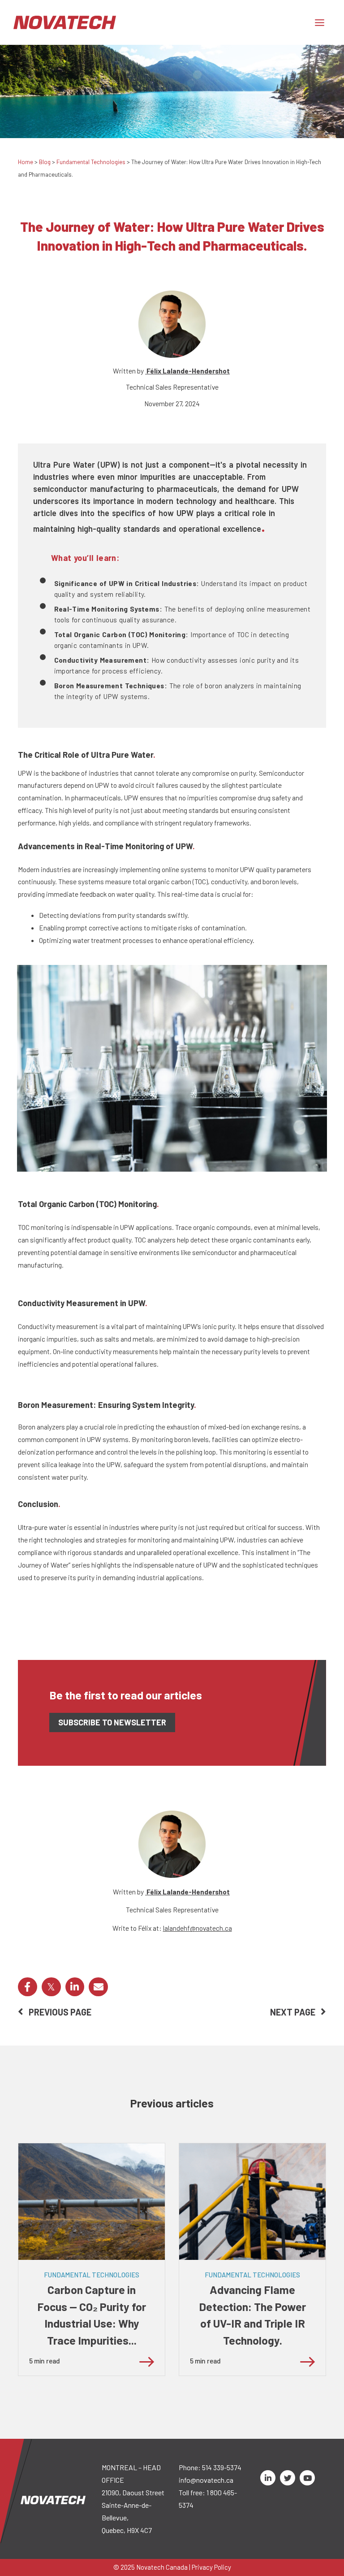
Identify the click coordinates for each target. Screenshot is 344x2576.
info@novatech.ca (206, 2480)
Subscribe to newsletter (112, 1722)
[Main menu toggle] (320, 22)
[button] (28, 1987)
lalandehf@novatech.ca (198, 1928)
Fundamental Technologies (91, 162)
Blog (45, 162)
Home (26, 162)
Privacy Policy (211, 2567)
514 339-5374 (222, 2467)
